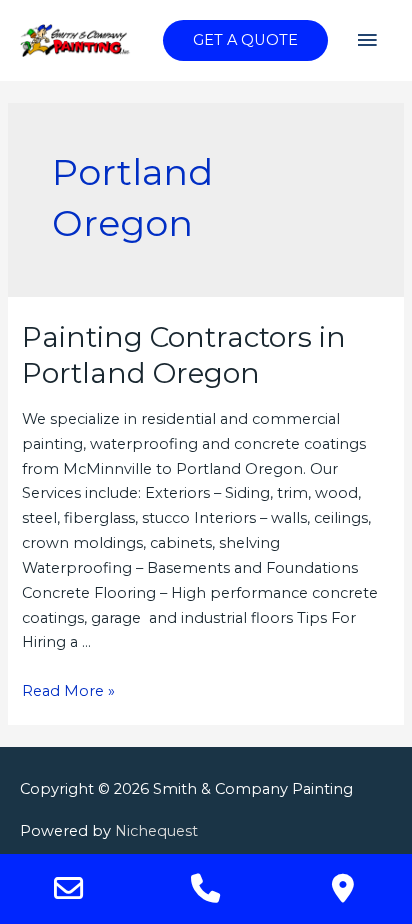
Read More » (68, 691)
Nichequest (156, 831)
